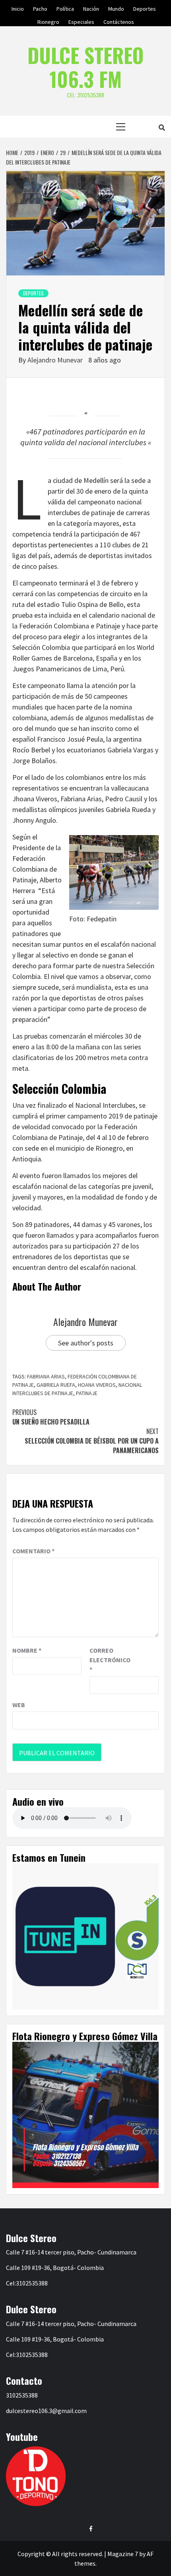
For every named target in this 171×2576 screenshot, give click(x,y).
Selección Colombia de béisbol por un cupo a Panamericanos (92, 1441)
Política (65, 8)
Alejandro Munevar (56, 360)
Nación (91, 8)
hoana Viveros (97, 1385)
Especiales (81, 21)
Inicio (18, 8)
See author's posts (86, 1343)
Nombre (27, 1650)
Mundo (116, 8)
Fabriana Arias (46, 1376)
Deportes (145, 8)
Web (19, 1705)
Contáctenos (119, 21)
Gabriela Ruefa (56, 1385)
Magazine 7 (123, 2554)
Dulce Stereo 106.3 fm (85, 67)
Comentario (33, 1551)
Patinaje (87, 1393)
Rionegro (48, 21)
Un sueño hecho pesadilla (51, 1417)
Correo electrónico (109, 1660)
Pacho (40, 8)
